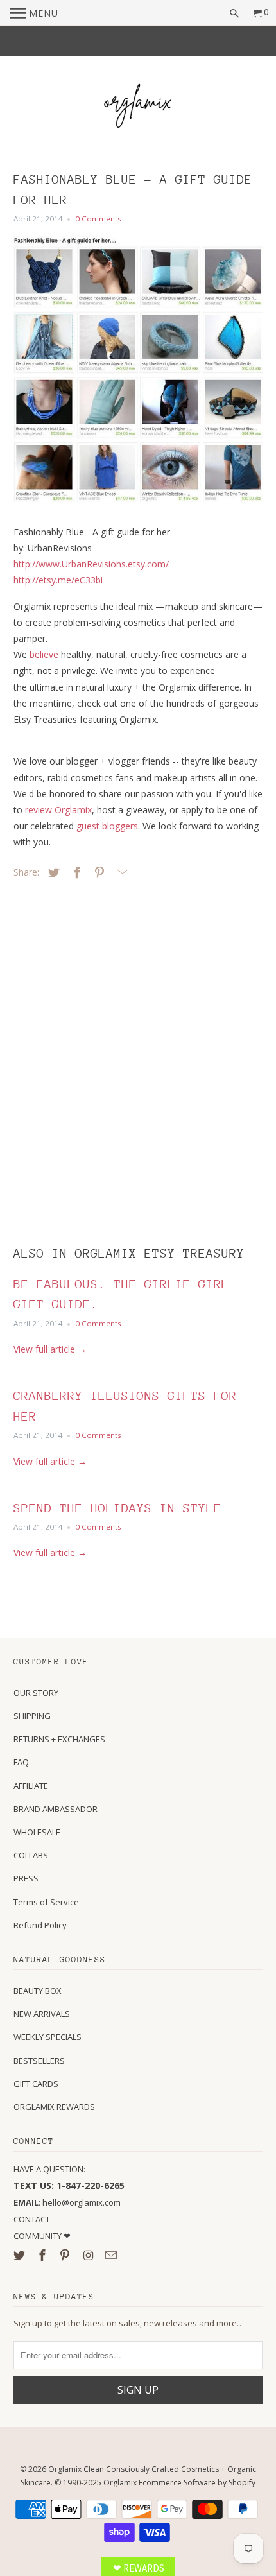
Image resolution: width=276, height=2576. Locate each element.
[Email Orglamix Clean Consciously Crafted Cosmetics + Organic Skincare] (112, 2255)
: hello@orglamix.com (67, 2202)
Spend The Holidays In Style (117, 1508)
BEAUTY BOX (38, 1991)
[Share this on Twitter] (52, 872)
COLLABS (31, 1855)
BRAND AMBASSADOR (56, 1809)
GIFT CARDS (36, 2084)
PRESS (26, 1878)
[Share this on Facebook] (75, 872)
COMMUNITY (39, 2236)
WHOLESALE (37, 1832)
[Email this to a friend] (121, 872)
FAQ (21, 1762)
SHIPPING (32, 1716)
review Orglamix (58, 810)
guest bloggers (107, 826)
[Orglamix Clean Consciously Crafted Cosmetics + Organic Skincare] (138, 108)
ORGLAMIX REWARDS (54, 2107)
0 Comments (98, 219)
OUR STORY (36, 1693)
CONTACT (32, 2219)
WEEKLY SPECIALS (47, 2037)
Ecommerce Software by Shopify (197, 2483)
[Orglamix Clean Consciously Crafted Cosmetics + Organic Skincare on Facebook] (44, 2255)
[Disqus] (103, 1053)
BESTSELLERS (39, 2061)
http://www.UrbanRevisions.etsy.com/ (91, 564)
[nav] (34, 13)
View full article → (50, 1349)
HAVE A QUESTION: (49, 2169)
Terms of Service (46, 1902)
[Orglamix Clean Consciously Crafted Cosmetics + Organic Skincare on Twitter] (21, 2255)
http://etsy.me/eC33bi (58, 580)
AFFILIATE (31, 1786)
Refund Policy (40, 1925)
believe (44, 654)
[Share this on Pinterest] (98, 872)
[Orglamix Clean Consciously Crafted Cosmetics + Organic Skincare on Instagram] (89, 2255)
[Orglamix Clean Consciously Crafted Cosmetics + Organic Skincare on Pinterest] (66, 2255)
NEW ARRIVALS (42, 2014)
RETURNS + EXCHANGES (59, 1739)
